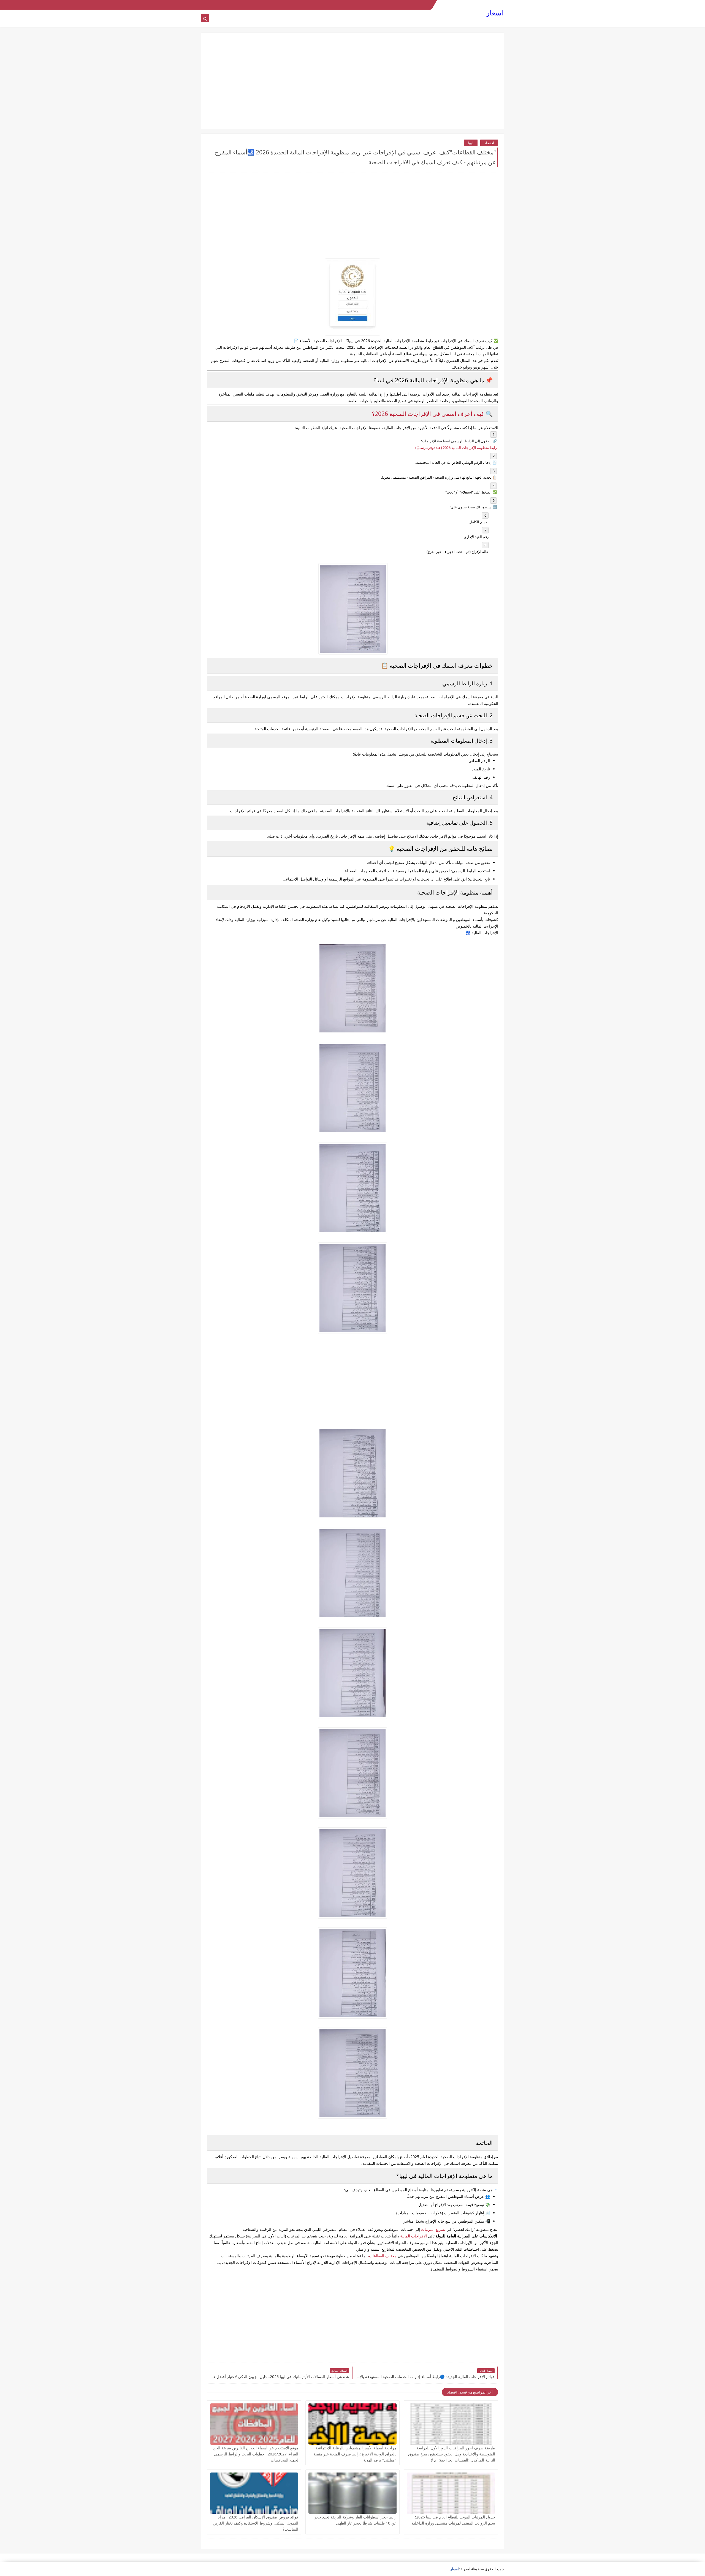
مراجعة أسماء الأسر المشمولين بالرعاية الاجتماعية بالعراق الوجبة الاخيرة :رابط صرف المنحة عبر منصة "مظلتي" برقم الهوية (355, 2454)
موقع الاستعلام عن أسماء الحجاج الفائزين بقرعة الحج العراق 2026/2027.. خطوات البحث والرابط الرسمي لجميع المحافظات (256, 2454)
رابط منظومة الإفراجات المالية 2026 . (456, 448)
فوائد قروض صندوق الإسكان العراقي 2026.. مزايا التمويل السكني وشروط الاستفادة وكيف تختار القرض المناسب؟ (256, 2523)
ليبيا (471, 143)
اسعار (495, 13)
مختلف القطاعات (383, 2256)
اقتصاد (489, 143)
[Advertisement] (352, 81)
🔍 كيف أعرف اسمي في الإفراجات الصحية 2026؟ (432, 414)
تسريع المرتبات (433, 2229)
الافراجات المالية (413, 2236)
